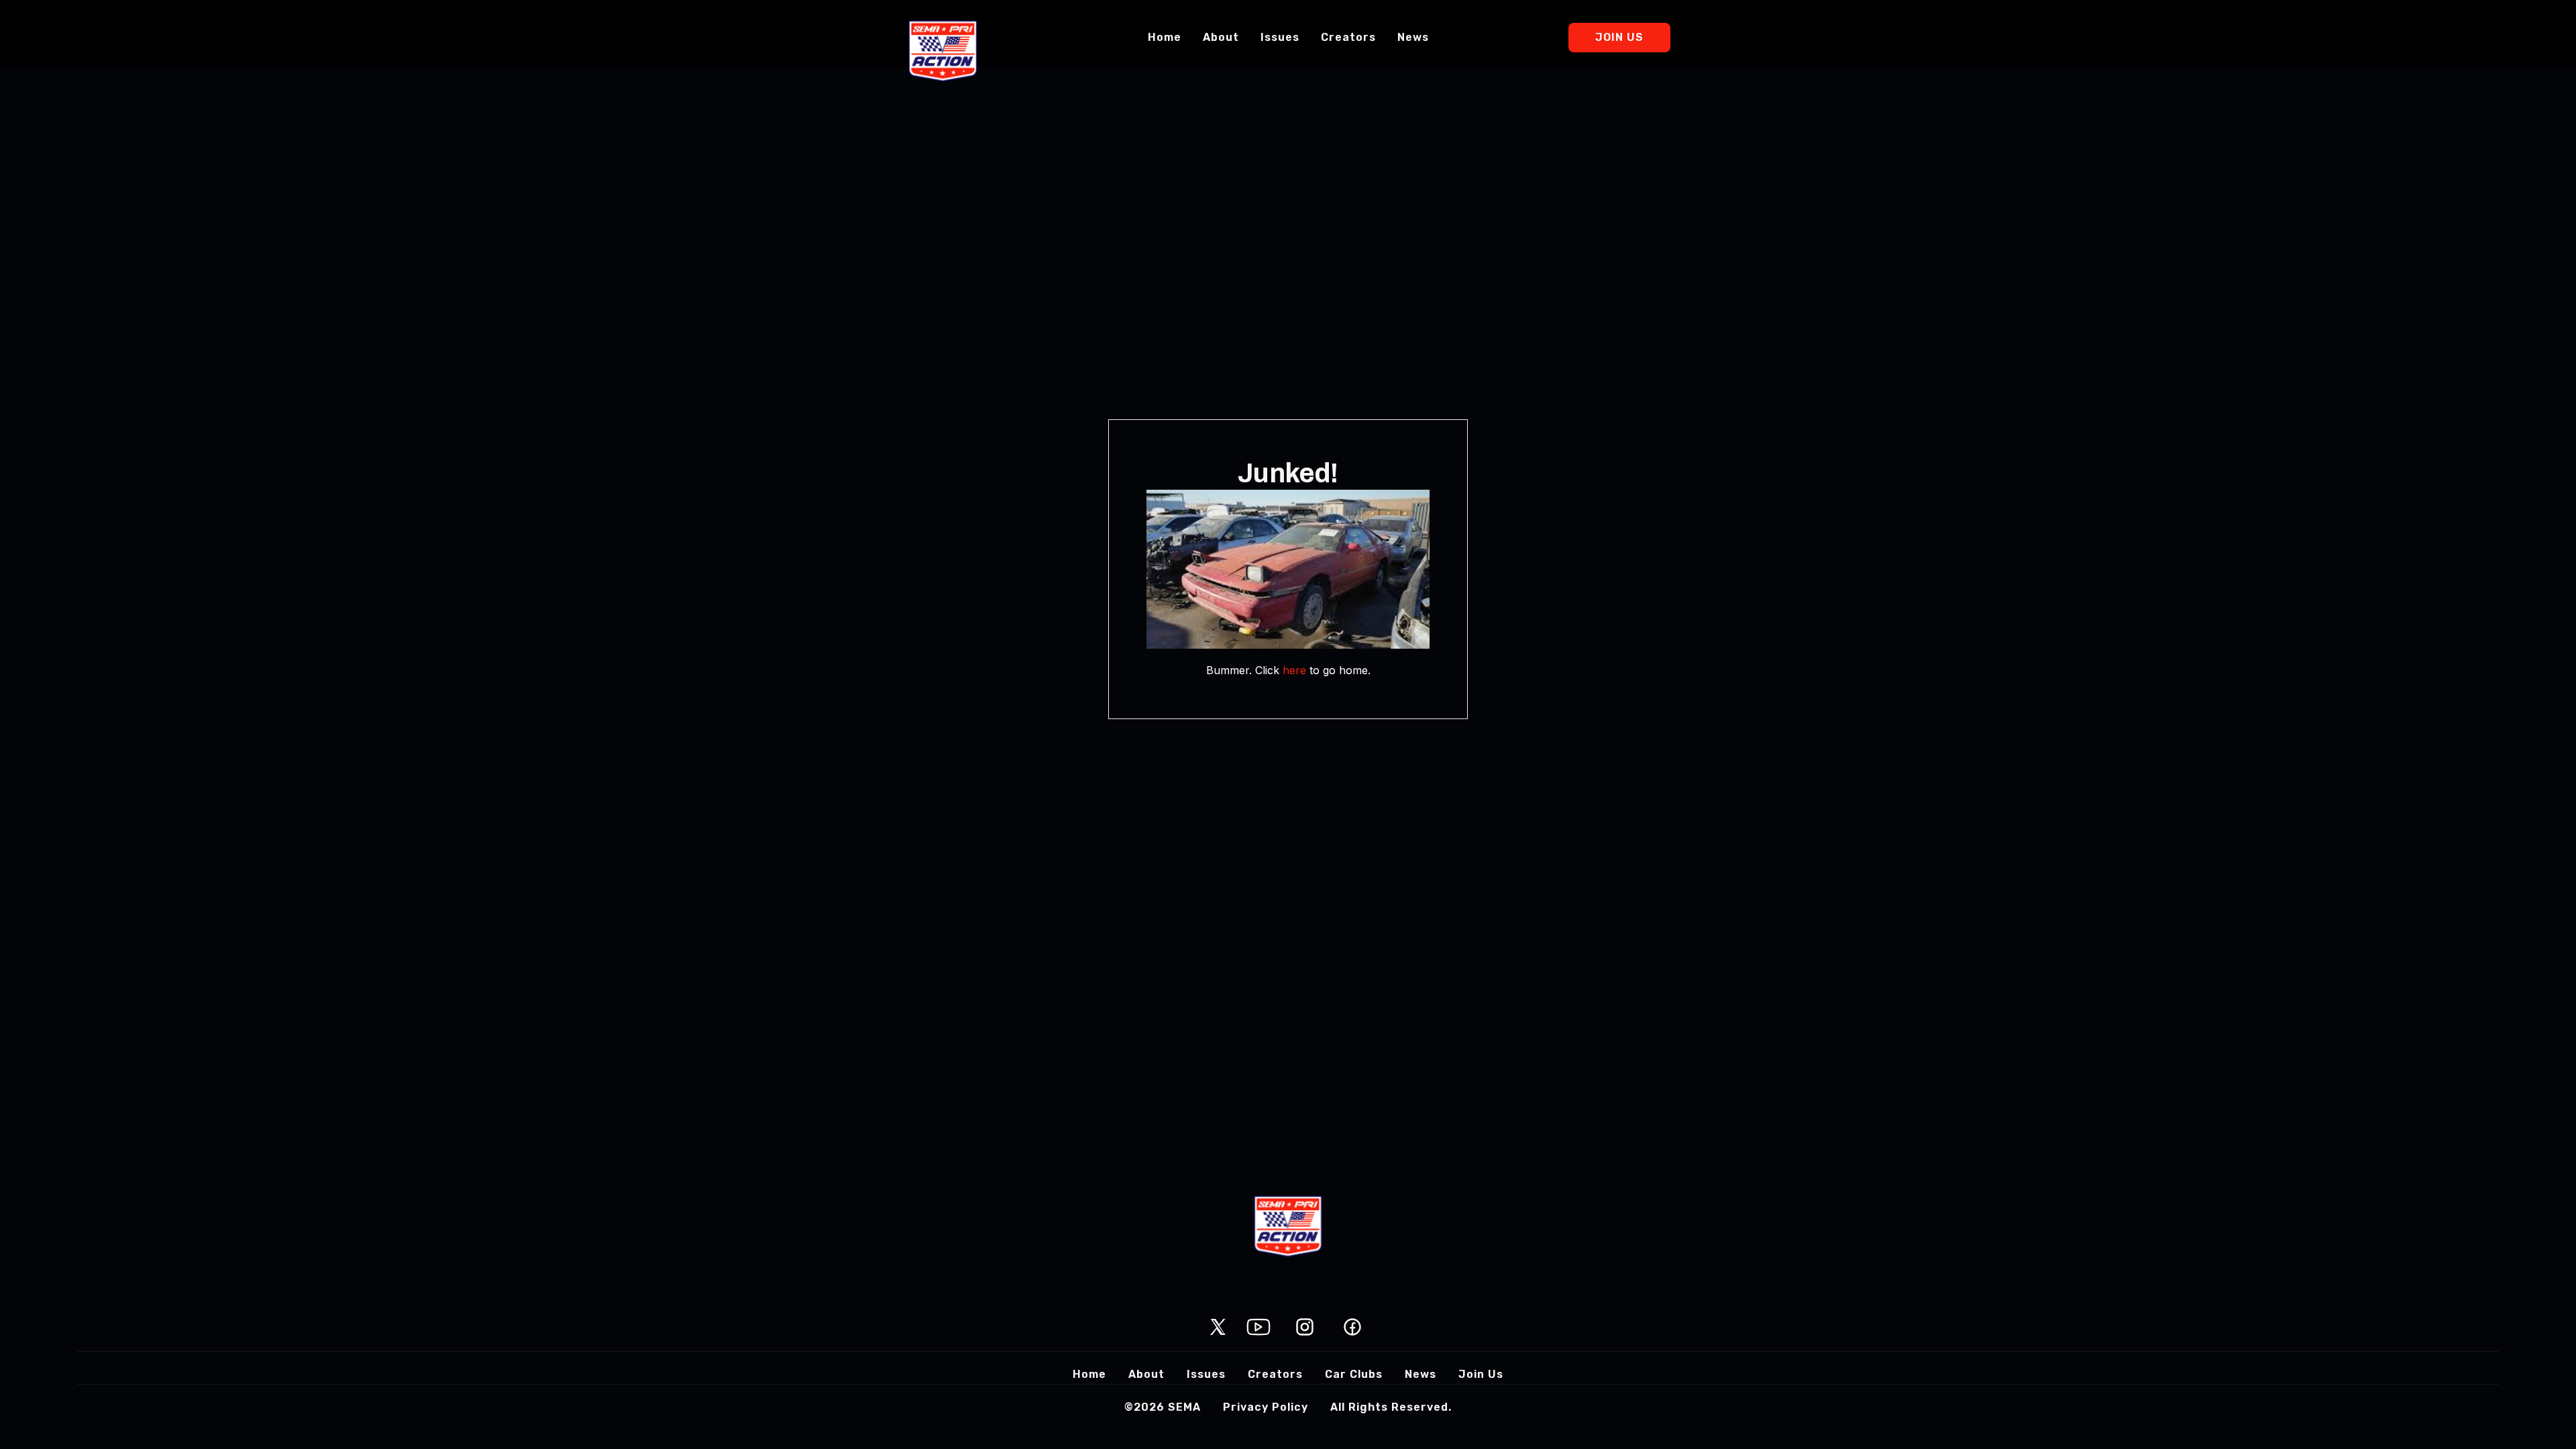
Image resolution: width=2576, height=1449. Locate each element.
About (1221, 37)
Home (1165, 37)
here (1294, 670)
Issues (1280, 37)
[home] (943, 51)
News (1413, 37)
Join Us (1619, 37)
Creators (1348, 37)
